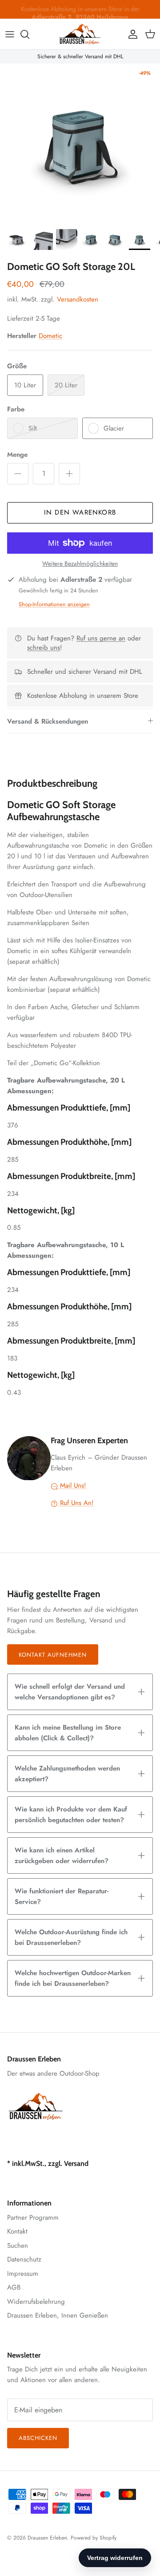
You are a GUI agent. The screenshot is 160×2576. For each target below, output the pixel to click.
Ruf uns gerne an (101, 638)
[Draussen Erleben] (80, 34)
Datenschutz (24, 2259)
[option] (80, 144)
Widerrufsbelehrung (36, 2302)
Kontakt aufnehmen (53, 1655)
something (87, 12)
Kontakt (17, 2231)
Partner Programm (33, 2218)
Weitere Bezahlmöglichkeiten (80, 564)
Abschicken (38, 2438)
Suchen (18, 2246)
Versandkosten (78, 299)
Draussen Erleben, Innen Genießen (58, 2315)
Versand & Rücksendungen (48, 721)
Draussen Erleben (47, 2538)
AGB (14, 2287)
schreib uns (44, 648)
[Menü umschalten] (10, 34)
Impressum (23, 2274)
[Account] (131, 34)
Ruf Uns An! (76, 1503)
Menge (17, 455)
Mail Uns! (72, 1485)
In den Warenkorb (80, 512)
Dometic (50, 336)
